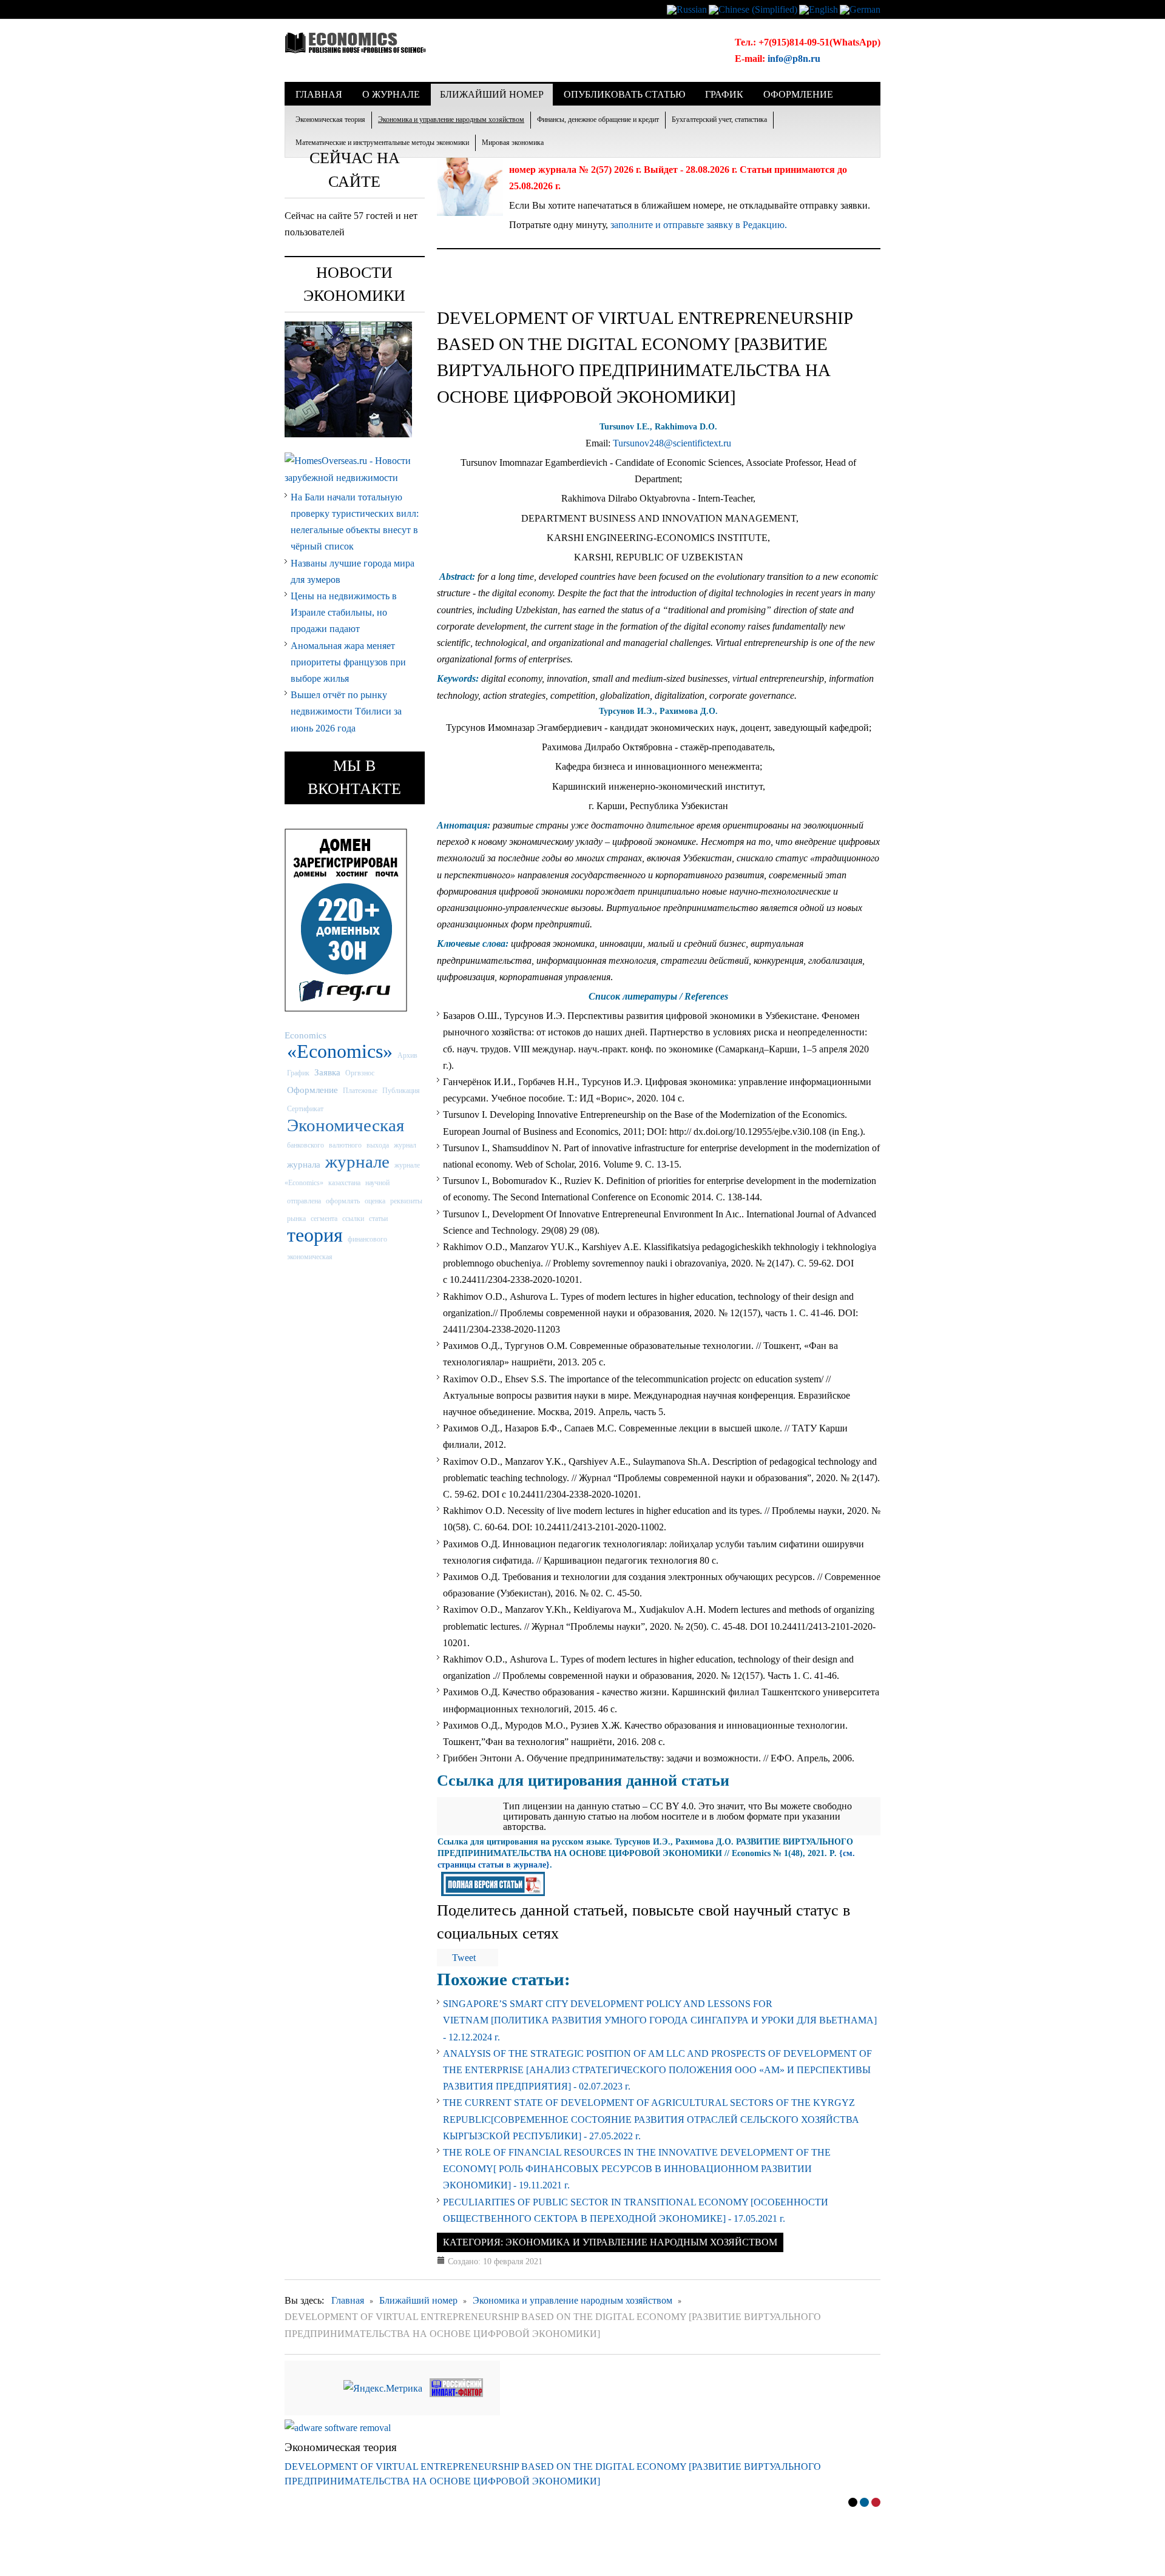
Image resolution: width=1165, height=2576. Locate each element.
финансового (367, 1239)
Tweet (464, 1958)
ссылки (353, 1219)
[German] (860, 9)
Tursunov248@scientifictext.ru (672, 443)
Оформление (312, 1090)
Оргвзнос (360, 1073)
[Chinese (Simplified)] (753, 9)
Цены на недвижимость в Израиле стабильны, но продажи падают (344, 612)
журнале (357, 1162)
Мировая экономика (513, 143)
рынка (296, 1219)
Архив (407, 1055)
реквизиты (406, 1201)
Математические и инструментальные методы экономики (382, 143)
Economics (306, 1035)
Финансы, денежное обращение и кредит (598, 119)
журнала (304, 1164)
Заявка (327, 1072)
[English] (819, 9)
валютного (345, 1145)
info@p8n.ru (794, 59)
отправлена (304, 1201)
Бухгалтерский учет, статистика (719, 119)
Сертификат (305, 1109)
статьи (378, 1219)
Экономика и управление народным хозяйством (451, 119)
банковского (306, 1145)
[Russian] (687, 9)
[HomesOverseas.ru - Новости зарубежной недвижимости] (355, 468)
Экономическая (346, 1125)
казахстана (344, 1183)
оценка (375, 1201)
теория (315, 1235)
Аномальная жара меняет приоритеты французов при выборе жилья (348, 662)
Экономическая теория (330, 119)
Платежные (360, 1091)
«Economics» (340, 1051)
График (298, 1073)
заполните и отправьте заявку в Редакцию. (699, 225)
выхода (378, 1145)
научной (377, 1183)
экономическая (310, 1257)
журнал (405, 1145)
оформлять (343, 1201)
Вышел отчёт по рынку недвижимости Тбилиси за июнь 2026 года (346, 711)
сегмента (324, 1219)
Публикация (401, 1091)
